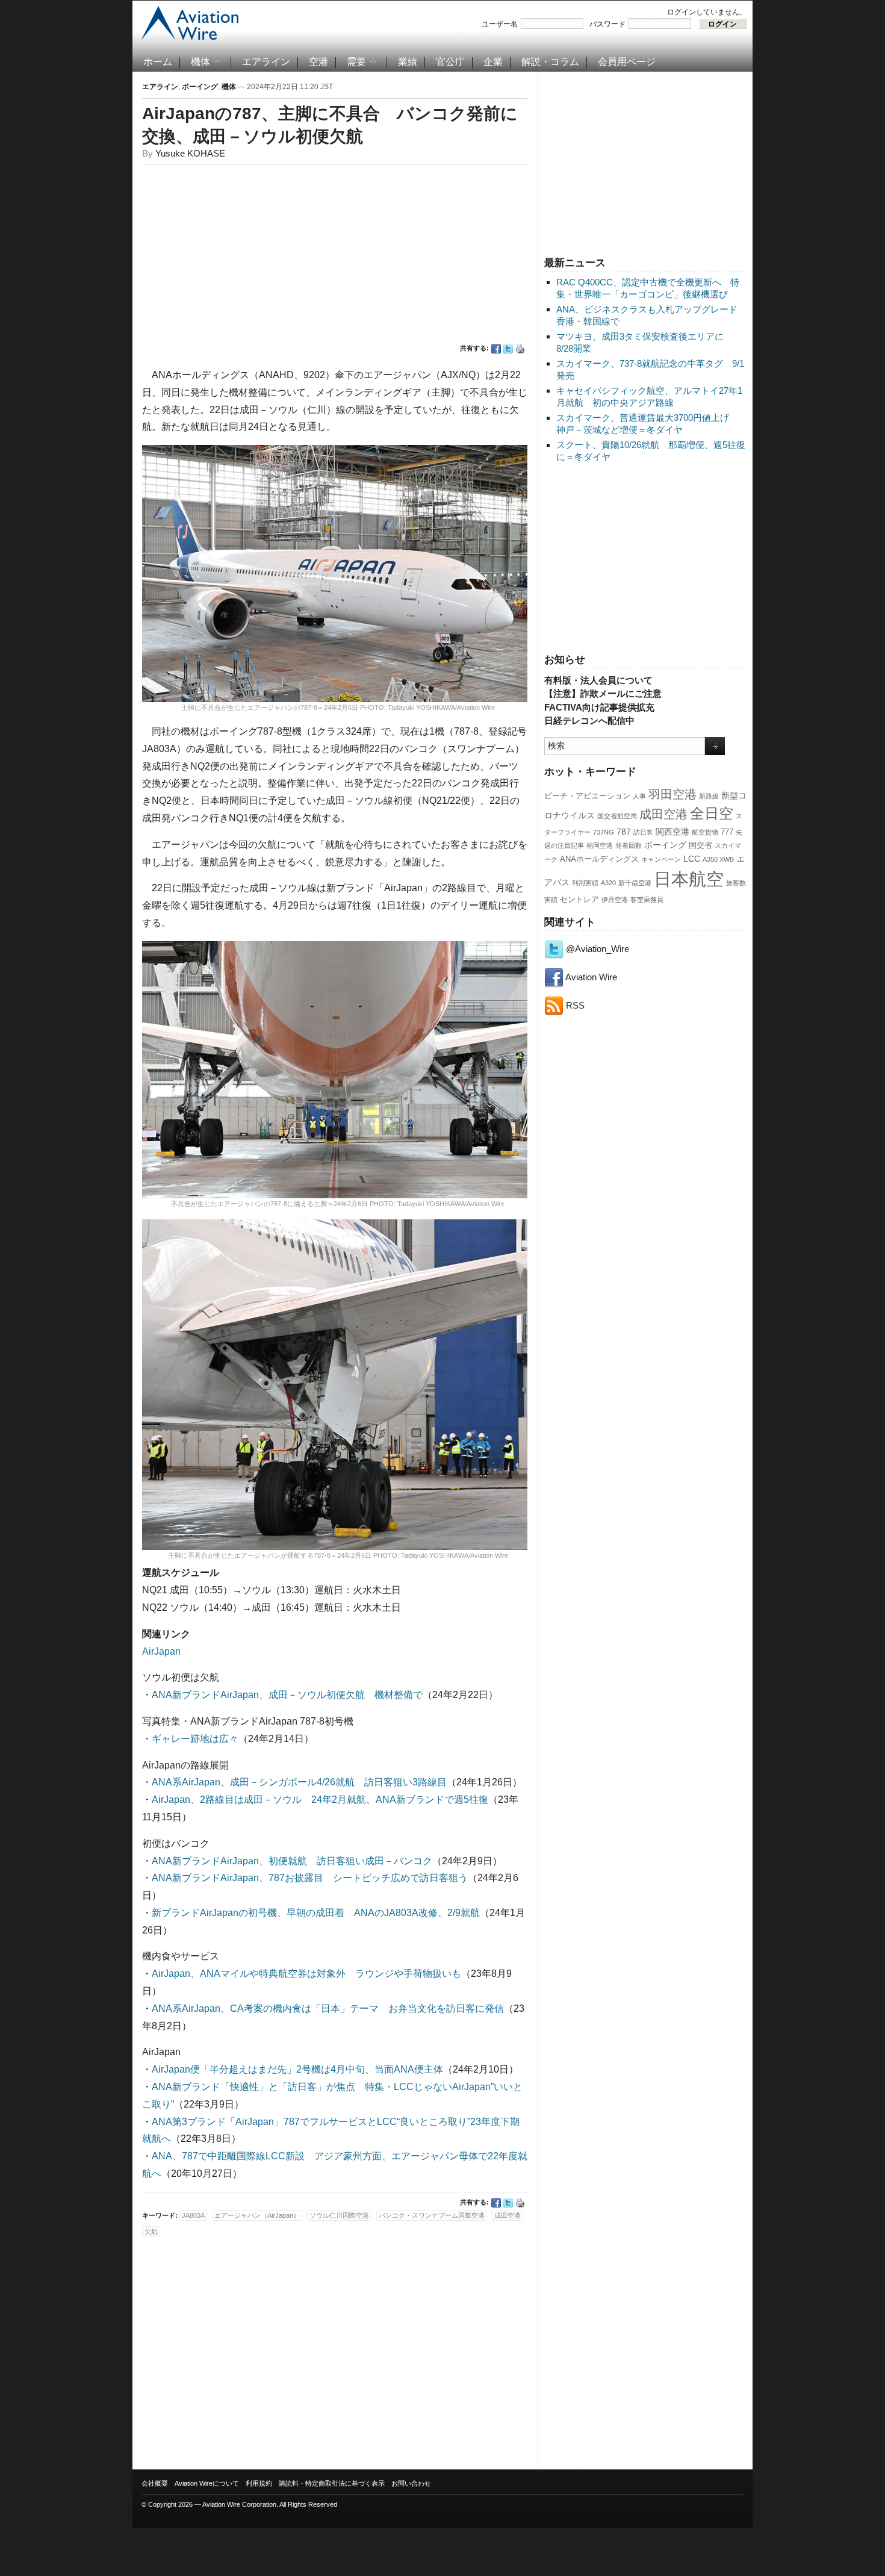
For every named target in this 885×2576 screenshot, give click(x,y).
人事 (639, 796)
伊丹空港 (615, 900)
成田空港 (663, 814)
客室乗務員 (647, 900)
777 (727, 832)
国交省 (700, 845)
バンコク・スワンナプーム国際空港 (432, 2215)
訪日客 (643, 832)
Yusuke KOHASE (190, 153)
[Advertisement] (645, 162)
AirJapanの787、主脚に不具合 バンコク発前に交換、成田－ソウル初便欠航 (330, 125)
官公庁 (450, 62)
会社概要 (155, 2483)
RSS (574, 1005)
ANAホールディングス (599, 859)
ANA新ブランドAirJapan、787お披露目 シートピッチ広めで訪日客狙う (310, 1878)
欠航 (151, 2232)
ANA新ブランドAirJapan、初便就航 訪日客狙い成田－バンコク (292, 1861)
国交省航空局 (617, 816)
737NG (604, 832)
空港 (318, 62)
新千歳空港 (635, 883)
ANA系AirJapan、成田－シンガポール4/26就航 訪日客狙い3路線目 (299, 1782)
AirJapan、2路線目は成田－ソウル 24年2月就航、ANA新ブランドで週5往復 (320, 1800)
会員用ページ (627, 62)
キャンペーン (661, 859)
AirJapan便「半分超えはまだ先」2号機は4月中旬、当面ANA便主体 (297, 2069)
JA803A (193, 2215)
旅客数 (736, 883)
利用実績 (585, 883)
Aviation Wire (590, 977)
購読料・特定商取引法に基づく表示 (332, 2483)
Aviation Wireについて (207, 2483)
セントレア (579, 900)
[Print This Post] (520, 349)
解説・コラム (550, 62)
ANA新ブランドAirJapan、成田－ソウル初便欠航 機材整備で (287, 1695)
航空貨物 (705, 832)
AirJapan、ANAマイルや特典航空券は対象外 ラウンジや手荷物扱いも (306, 1974)
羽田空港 (672, 794)
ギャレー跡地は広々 (195, 1739)
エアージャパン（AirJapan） (257, 2215)
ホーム (158, 62)
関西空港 (672, 832)
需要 (356, 62)
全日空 (712, 814)
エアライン (266, 62)
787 (624, 832)
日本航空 (689, 879)
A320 (608, 883)
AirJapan (161, 1651)
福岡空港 (600, 845)
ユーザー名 (500, 24)
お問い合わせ (411, 2483)
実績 (551, 900)
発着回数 (629, 845)
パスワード (607, 24)
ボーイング (665, 845)
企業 (493, 62)
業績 (408, 62)
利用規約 (259, 2483)
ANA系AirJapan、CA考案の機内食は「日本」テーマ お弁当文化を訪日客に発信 (328, 2008)
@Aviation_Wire (596, 949)
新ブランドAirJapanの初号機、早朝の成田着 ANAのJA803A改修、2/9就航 (316, 1913)
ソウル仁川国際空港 (339, 2215)
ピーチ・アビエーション (587, 796)
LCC (692, 859)
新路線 (709, 796)
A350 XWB (718, 859)
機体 (200, 62)
